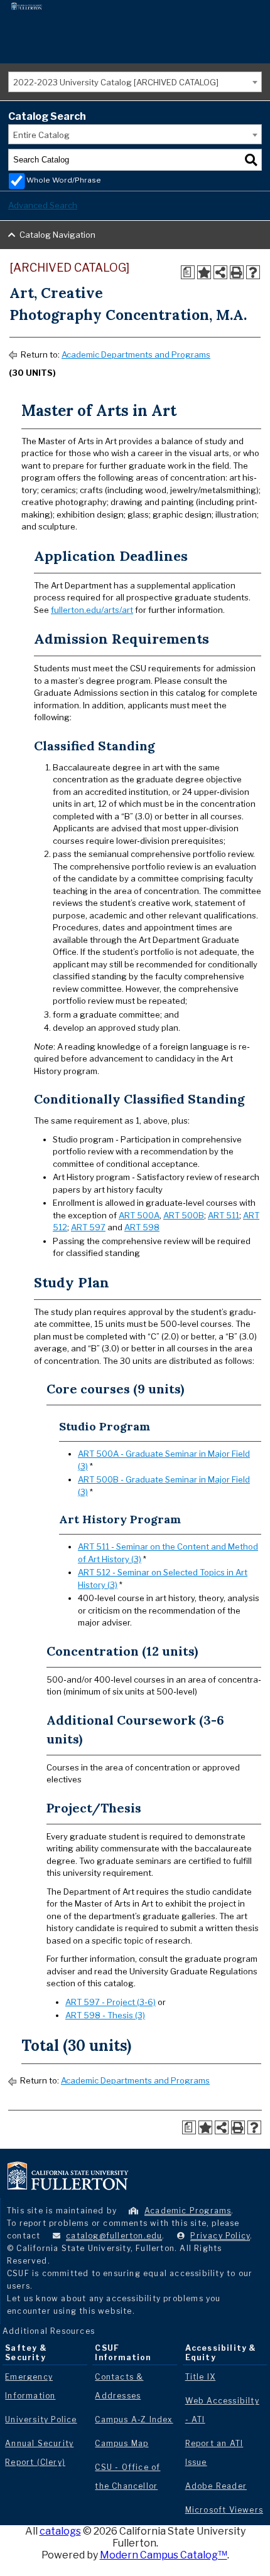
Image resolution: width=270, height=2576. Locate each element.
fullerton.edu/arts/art (92, 610)
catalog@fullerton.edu (114, 2236)
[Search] (251, 160)
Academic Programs (188, 2211)
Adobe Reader (216, 2486)
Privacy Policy (220, 2236)
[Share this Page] (220, 272)
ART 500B (184, 1215)
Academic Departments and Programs (136, 354)
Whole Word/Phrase (64, 180)
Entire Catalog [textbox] (41, 135)
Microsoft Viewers (224, 2510)
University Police (41, 2419)
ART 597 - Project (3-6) (111, 2002)
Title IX (201, 2377)
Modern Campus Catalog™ (164, 2555)
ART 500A (139, 1215)
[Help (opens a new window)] (253, 272)
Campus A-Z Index (134, 2419)
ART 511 (224, 1215)
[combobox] (135, 82)
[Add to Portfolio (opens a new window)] (204, 272)
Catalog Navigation (57, 235)
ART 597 (88, 1227)
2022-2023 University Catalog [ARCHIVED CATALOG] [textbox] (116, 82)
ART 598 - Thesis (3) (105, 2015)
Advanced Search (43, 205)
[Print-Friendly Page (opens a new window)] (237, 272)
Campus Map (121, 2443)
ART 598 (142, 1227)
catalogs (60, 2531)
